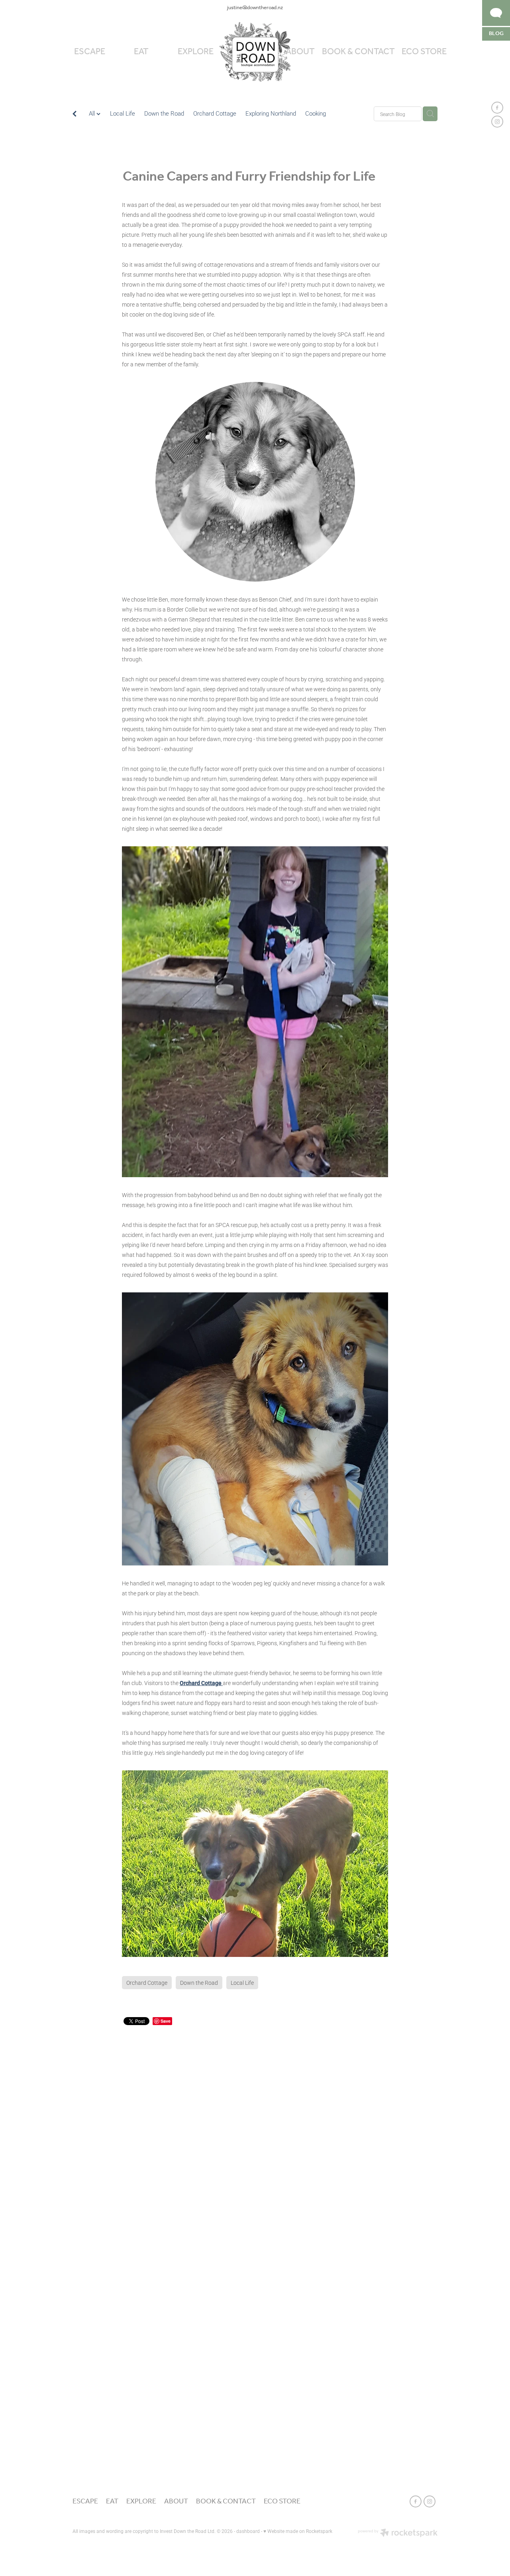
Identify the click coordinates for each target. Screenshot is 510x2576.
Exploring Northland (271, 113)
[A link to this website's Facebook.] (497, 108)
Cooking (316, 113)
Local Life (123, 113)
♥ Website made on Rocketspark (298, 2531)
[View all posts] (75, 115)
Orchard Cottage (215, 113)
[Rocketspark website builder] (398, 2533)
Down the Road (164, 113)
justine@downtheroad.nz (255, 8)
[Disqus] (255, 2127)
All (93, 113)
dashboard (248, 2531)
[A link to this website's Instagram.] (497, 122)
